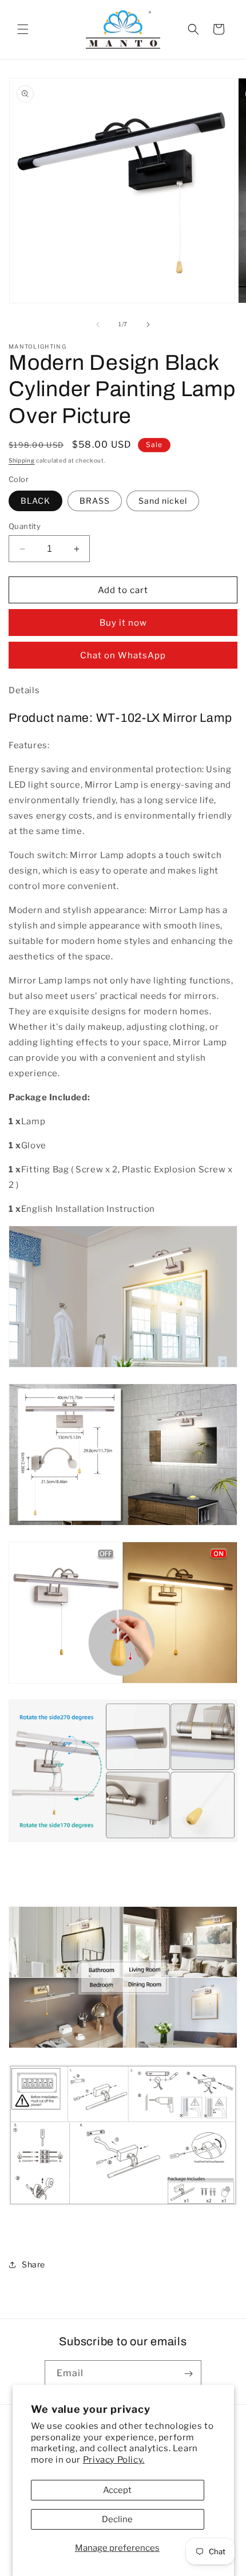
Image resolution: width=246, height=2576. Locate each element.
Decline (117, 2519)
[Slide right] (148, 325)
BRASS (95, 501)
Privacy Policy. (114, 2460)
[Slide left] (98, 325)
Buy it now (123, 623)
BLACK (35, 501)
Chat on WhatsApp (123, 655)
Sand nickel (163, 501)
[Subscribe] (188, 2374)
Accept (117, 2490)
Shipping (22, 460)
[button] (23, 29)
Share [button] (33, 2264)
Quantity (25, 526)
